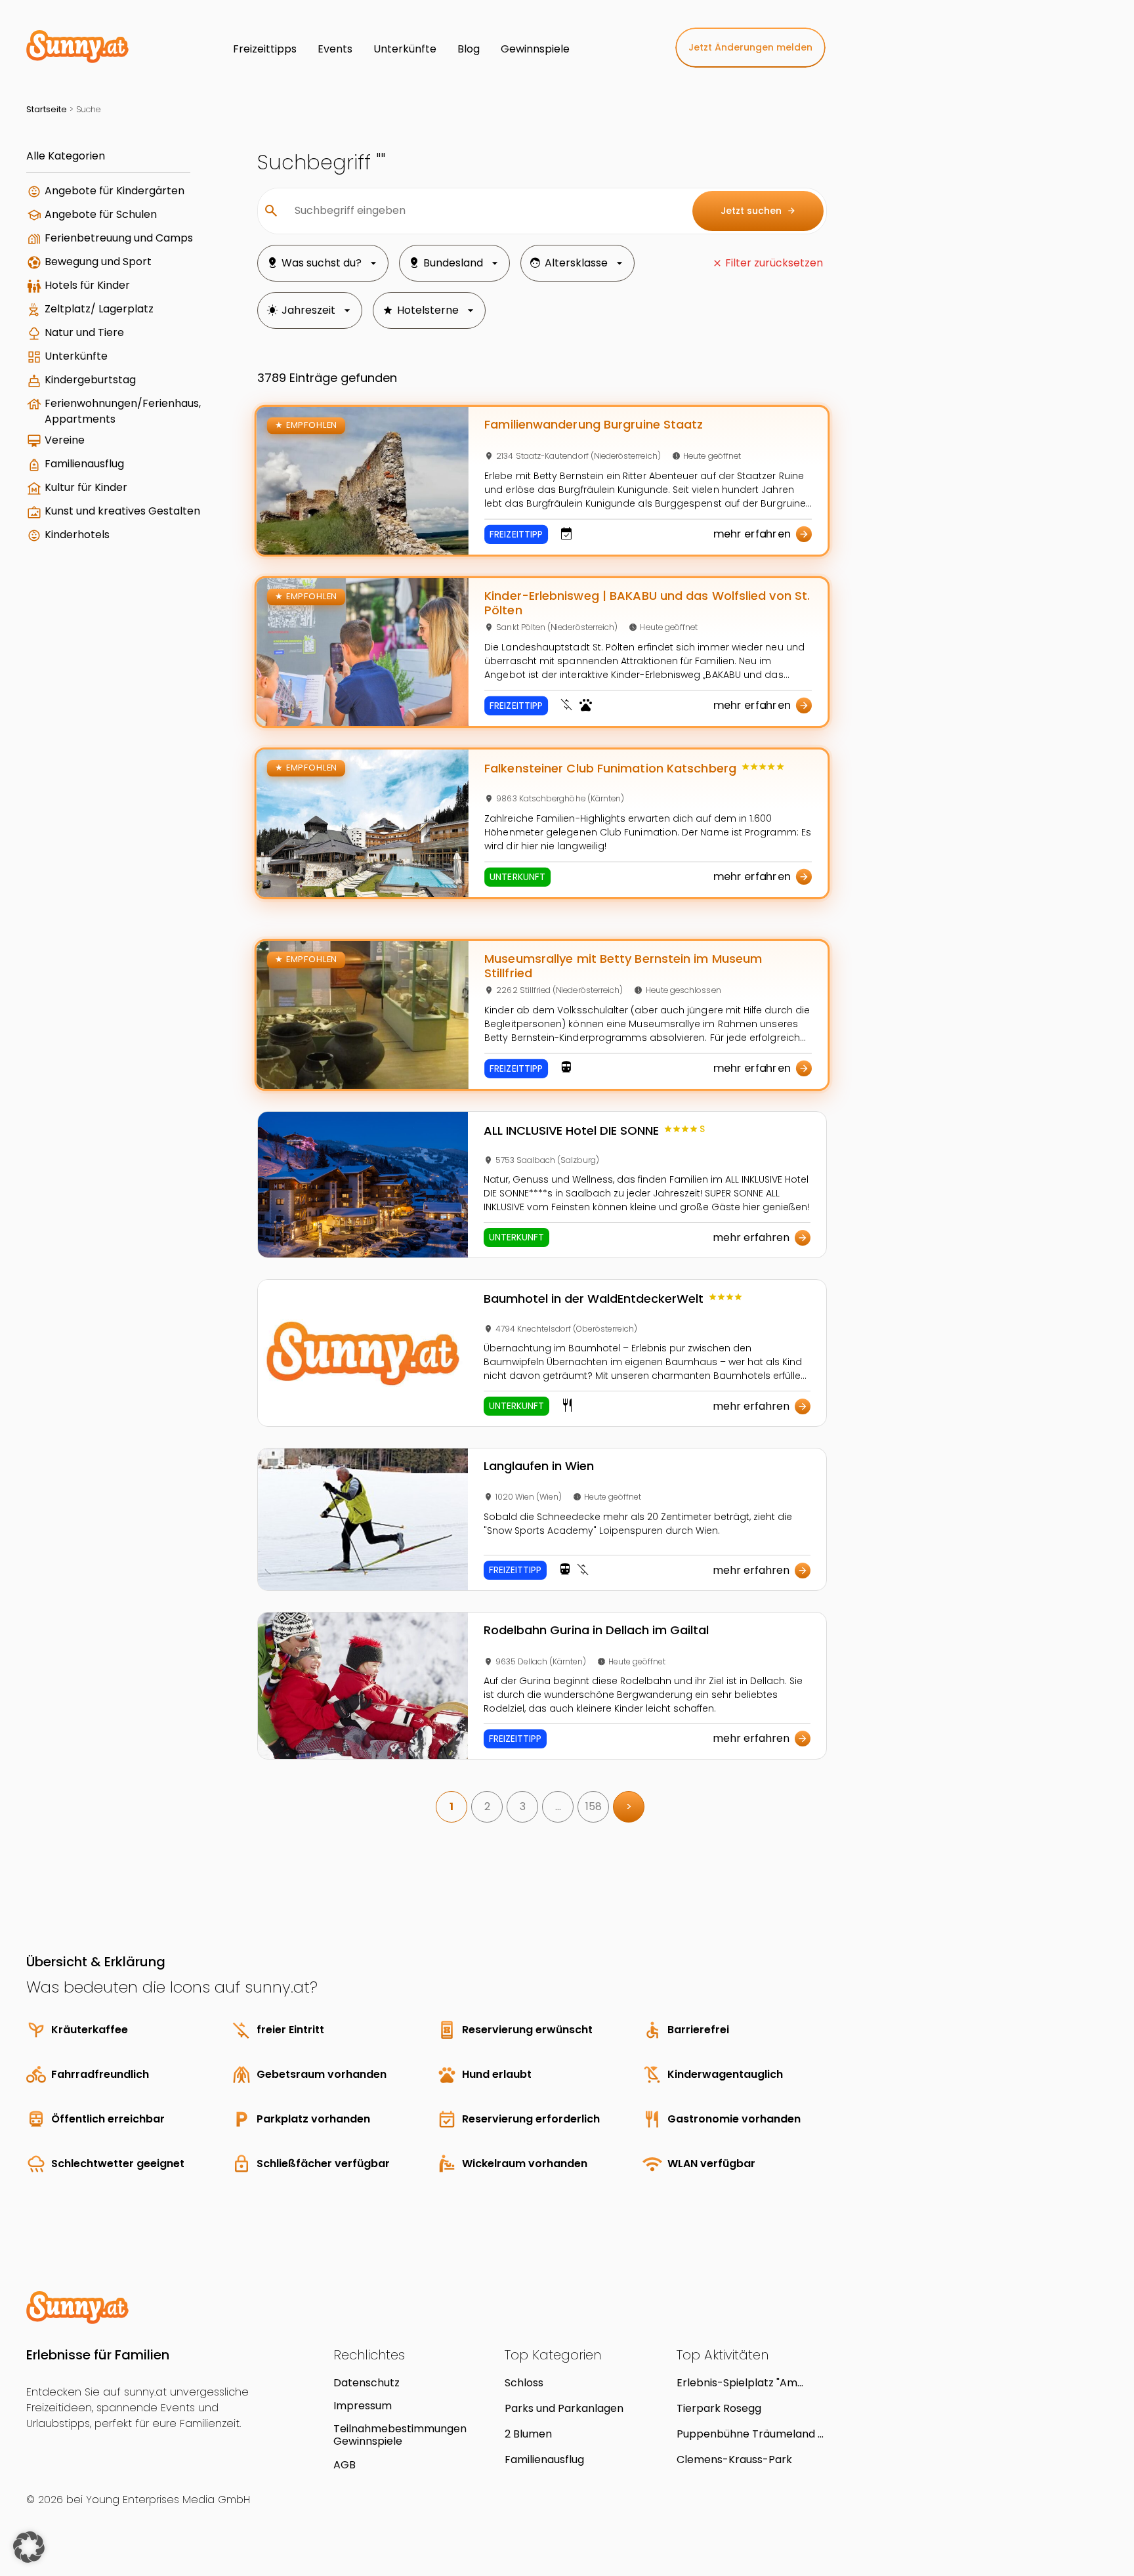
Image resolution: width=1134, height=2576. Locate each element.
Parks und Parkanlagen (564, 2408)
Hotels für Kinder (87, 285)
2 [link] (487, 1806)
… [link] (558, 1806)
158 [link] (594, 1806)
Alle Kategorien (66, 156)
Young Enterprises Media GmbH (168, 2500)
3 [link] (523, 1806)
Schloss (524, 2383)
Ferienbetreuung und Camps (119, 238)
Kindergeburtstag (90, 380)
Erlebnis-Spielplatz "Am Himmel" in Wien (737, 2383)
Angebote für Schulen (101, 214)
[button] (29, 2547)
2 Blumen (528, 2434)
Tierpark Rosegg (719, 2408)
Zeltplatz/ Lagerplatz (99, 309)
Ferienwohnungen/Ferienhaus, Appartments (123, 411)
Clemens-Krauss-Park (734, 2460)
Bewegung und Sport (98, 262)
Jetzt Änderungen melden (750, 47)
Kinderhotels (77, 535)
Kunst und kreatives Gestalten (122, 511)
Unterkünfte (76, 356)
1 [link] (451, 1806)
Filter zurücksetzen (774, 263)
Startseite (47, 109)
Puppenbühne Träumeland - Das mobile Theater (750, 2434)
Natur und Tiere (84, 332)
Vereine (65, 440)
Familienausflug (84, 464)
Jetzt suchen (758, 211)
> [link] (629, 1806)
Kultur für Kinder (86, 487)
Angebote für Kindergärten (115, 191)
